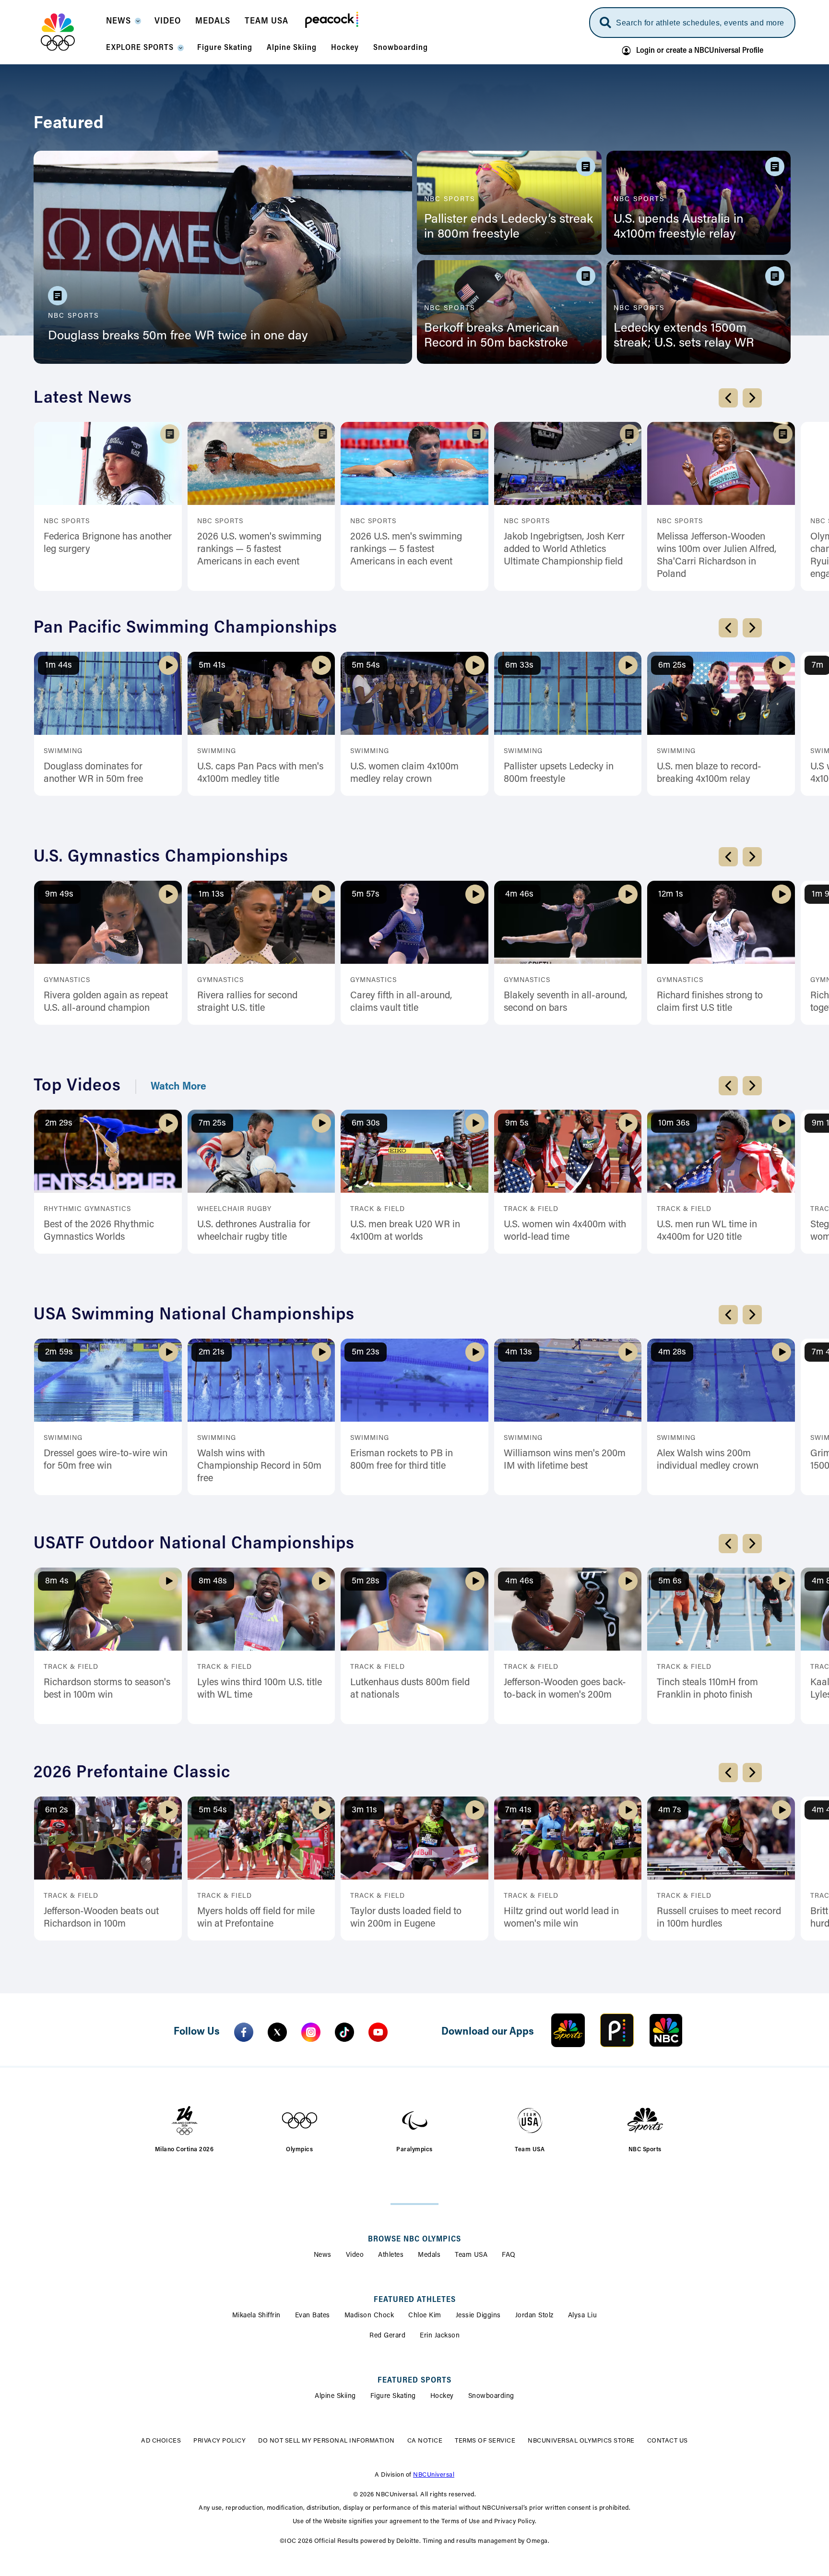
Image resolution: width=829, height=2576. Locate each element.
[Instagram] (311, 1914)
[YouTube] (378, 1914)
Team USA (471, 2137)
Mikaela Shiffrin (256, 2197)
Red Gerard (387, 2217)
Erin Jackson (440, 2217)
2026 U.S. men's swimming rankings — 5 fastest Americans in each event (406, 550)
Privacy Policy (241, 2323)
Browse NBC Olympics (414, 2121)
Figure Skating (393, 2278)
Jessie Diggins (478, 2197)
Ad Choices (182, 2323)
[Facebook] (244, 1914)
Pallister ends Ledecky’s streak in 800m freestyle (509, 227)
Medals (429, 2137)
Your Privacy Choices (335, 2323)
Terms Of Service (464, 2323)
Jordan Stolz (534, 2197)
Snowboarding (491, 2278)
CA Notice (404, 2323)
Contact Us (646, 2323)
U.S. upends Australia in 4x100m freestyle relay (679, 227)
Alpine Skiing (335, 2278)
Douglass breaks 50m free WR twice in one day (178, 336)
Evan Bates (313, 2197)
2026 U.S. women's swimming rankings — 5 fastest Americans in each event (259, 550)
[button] (123, 24)
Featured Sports (414, 2262)
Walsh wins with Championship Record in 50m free (259, 1395)
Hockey (442, 2278)
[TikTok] (344, 1914)
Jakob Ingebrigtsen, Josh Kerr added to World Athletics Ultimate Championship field (564, 550)
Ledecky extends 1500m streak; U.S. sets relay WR (684, 336)
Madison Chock (369, 2197)
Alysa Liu (583, 2197)
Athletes (391, 2137)
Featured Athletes (415, 2181)
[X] (277, 1914)
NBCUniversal (434, 2357)
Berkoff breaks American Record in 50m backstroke (496, 336)
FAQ (509, 2137)
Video (355, 2137)
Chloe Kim (425, 2197)
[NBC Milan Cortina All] (70, 32)
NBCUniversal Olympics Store (561, 2323)
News (323, 2137)
